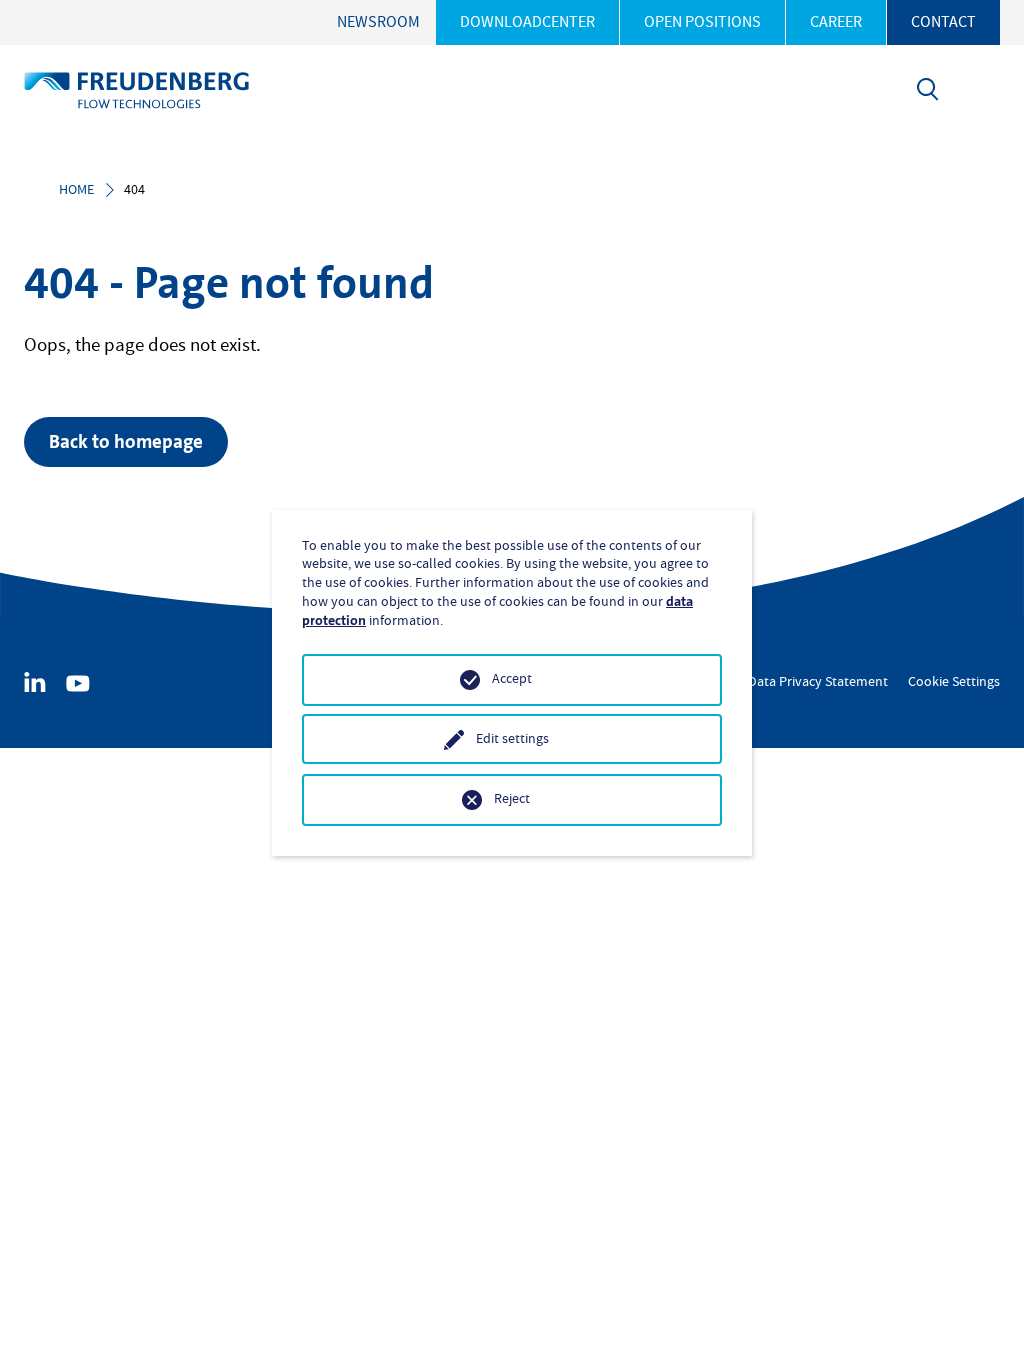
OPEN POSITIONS (702, 22)
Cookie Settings (954, 682)
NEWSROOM (378, 22)
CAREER (836, 22)
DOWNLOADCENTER (527, 22)
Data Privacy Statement (818, 682)
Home (76, 190)
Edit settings (512, 739)
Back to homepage (126, 441)
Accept (512, 679)
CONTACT (943, 22)
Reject (512, 799)
